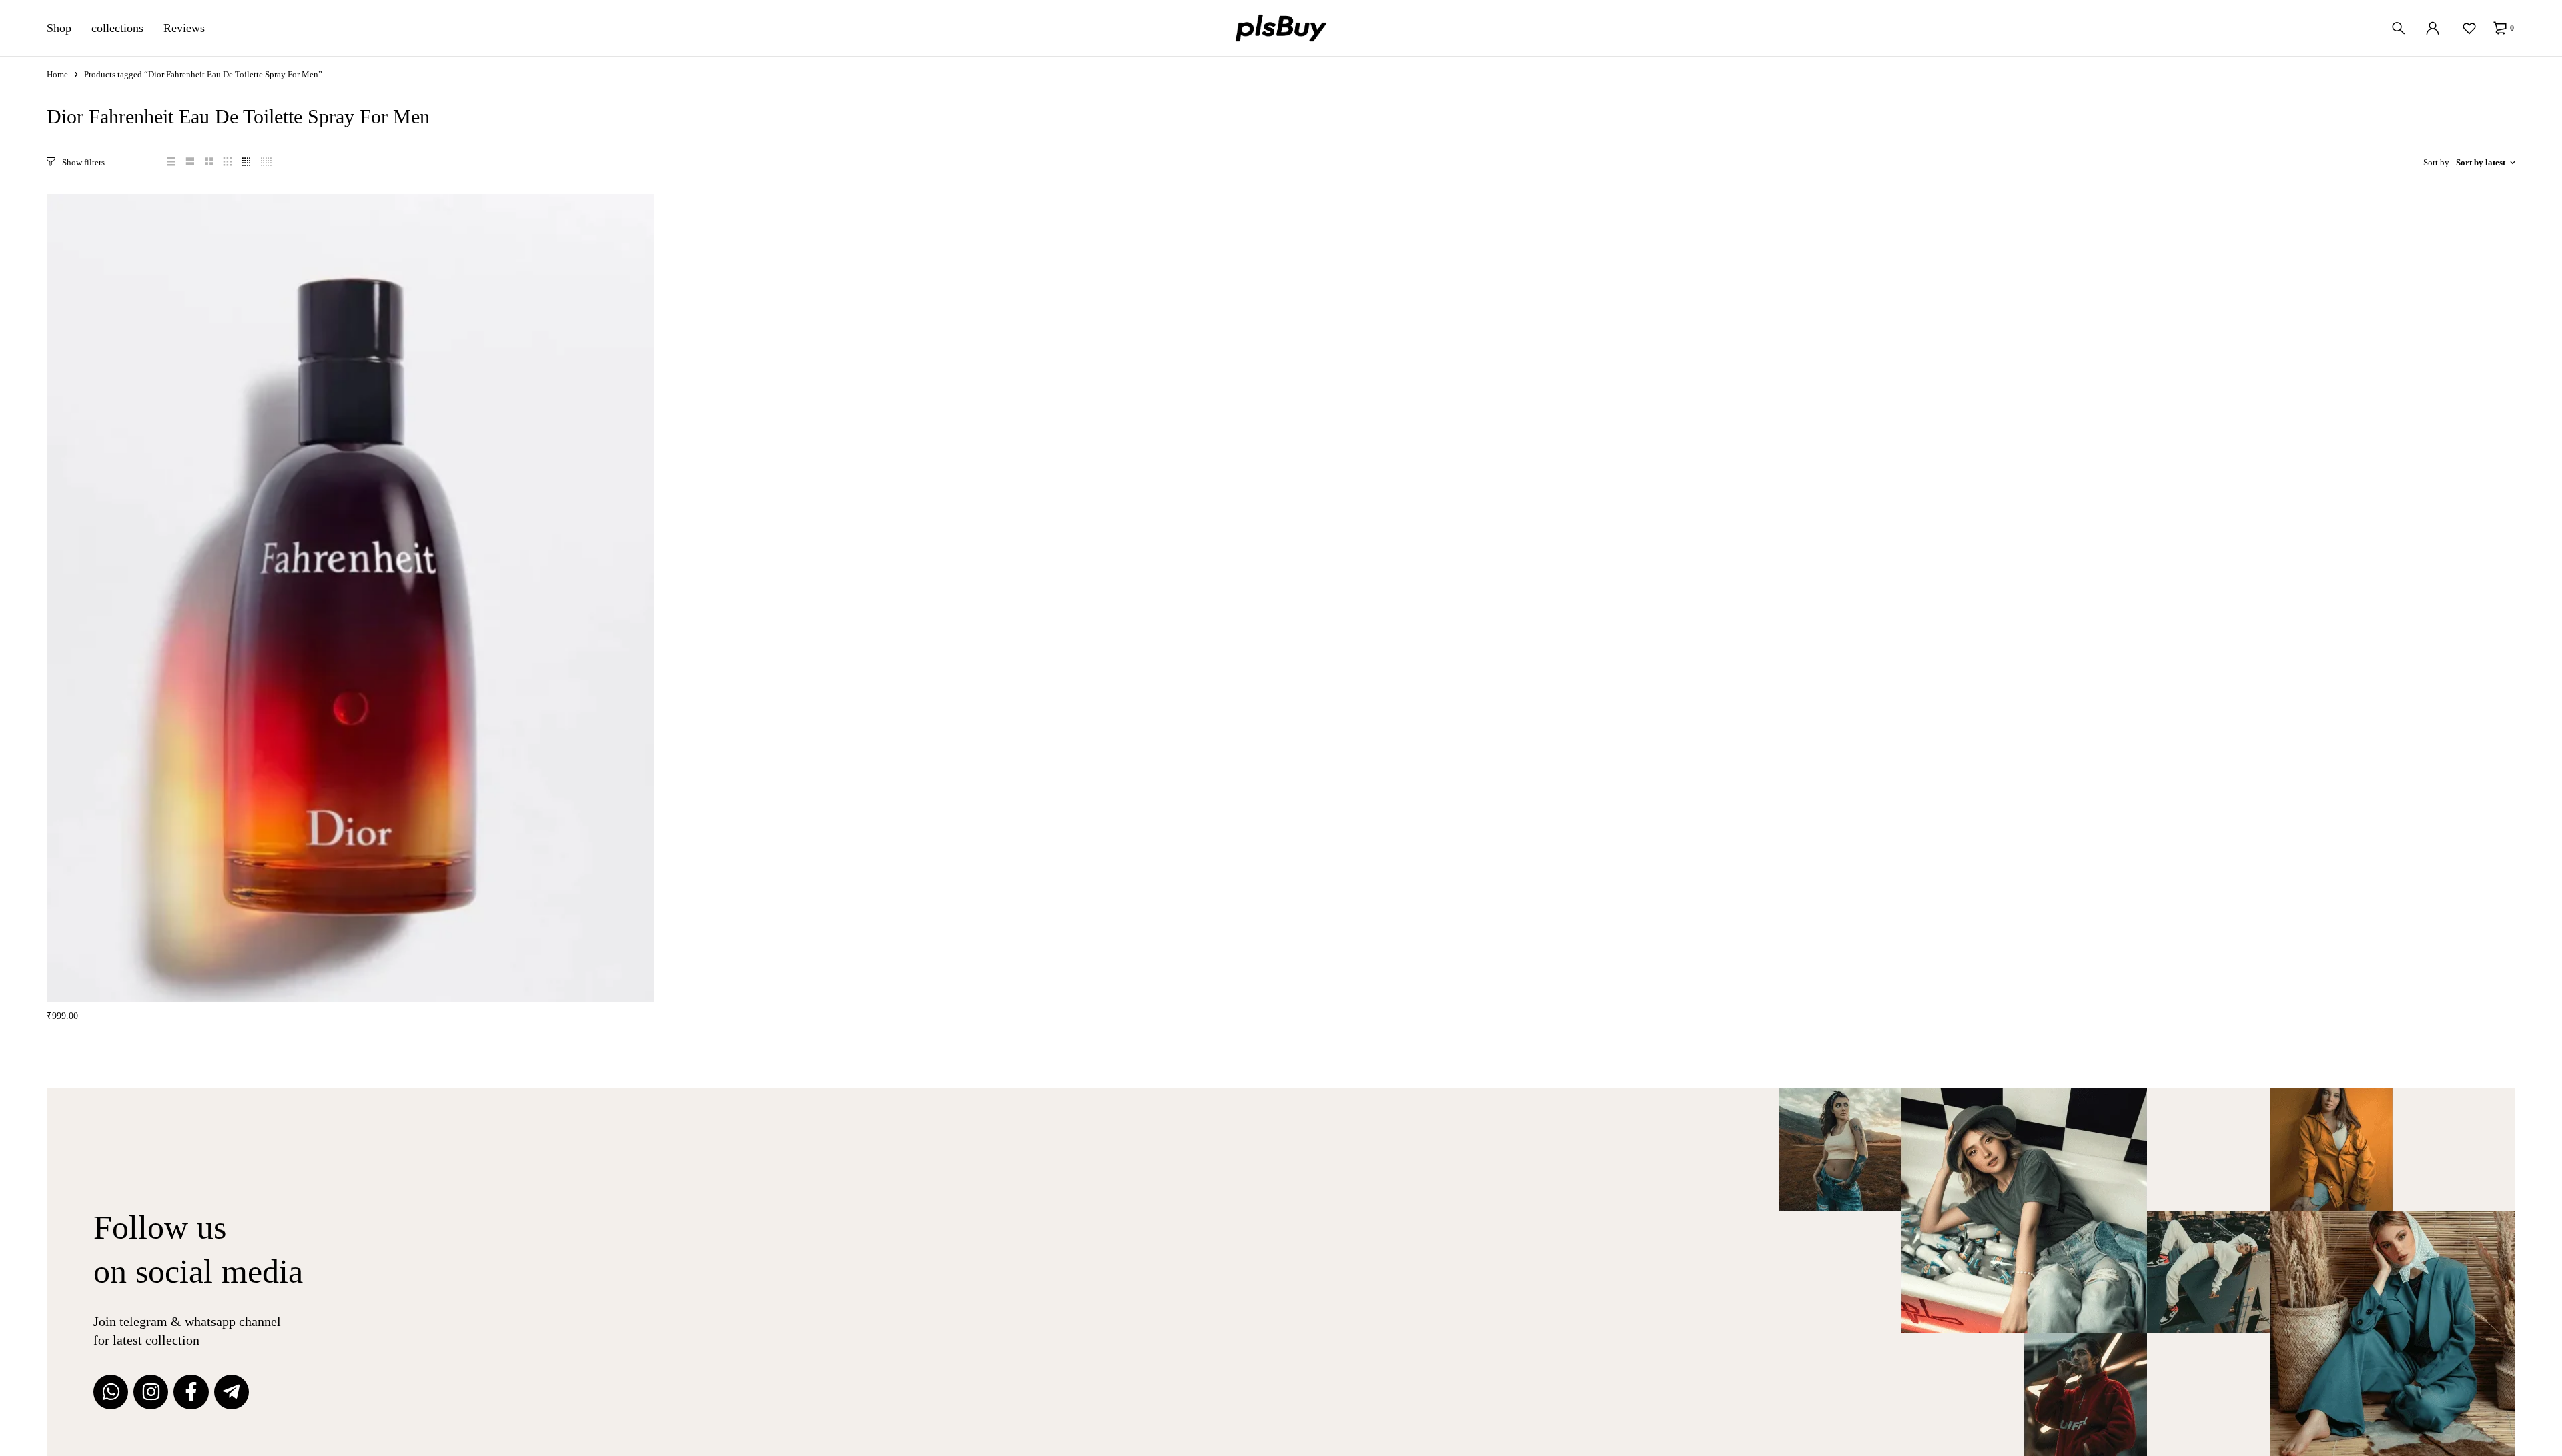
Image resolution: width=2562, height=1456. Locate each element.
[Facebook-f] (191, 1392)
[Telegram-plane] (232, 1392)
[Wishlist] (2469, 28)
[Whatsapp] (111, 1392)
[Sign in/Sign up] (2433, 28)
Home (57, 74)
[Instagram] (151, 1392)
